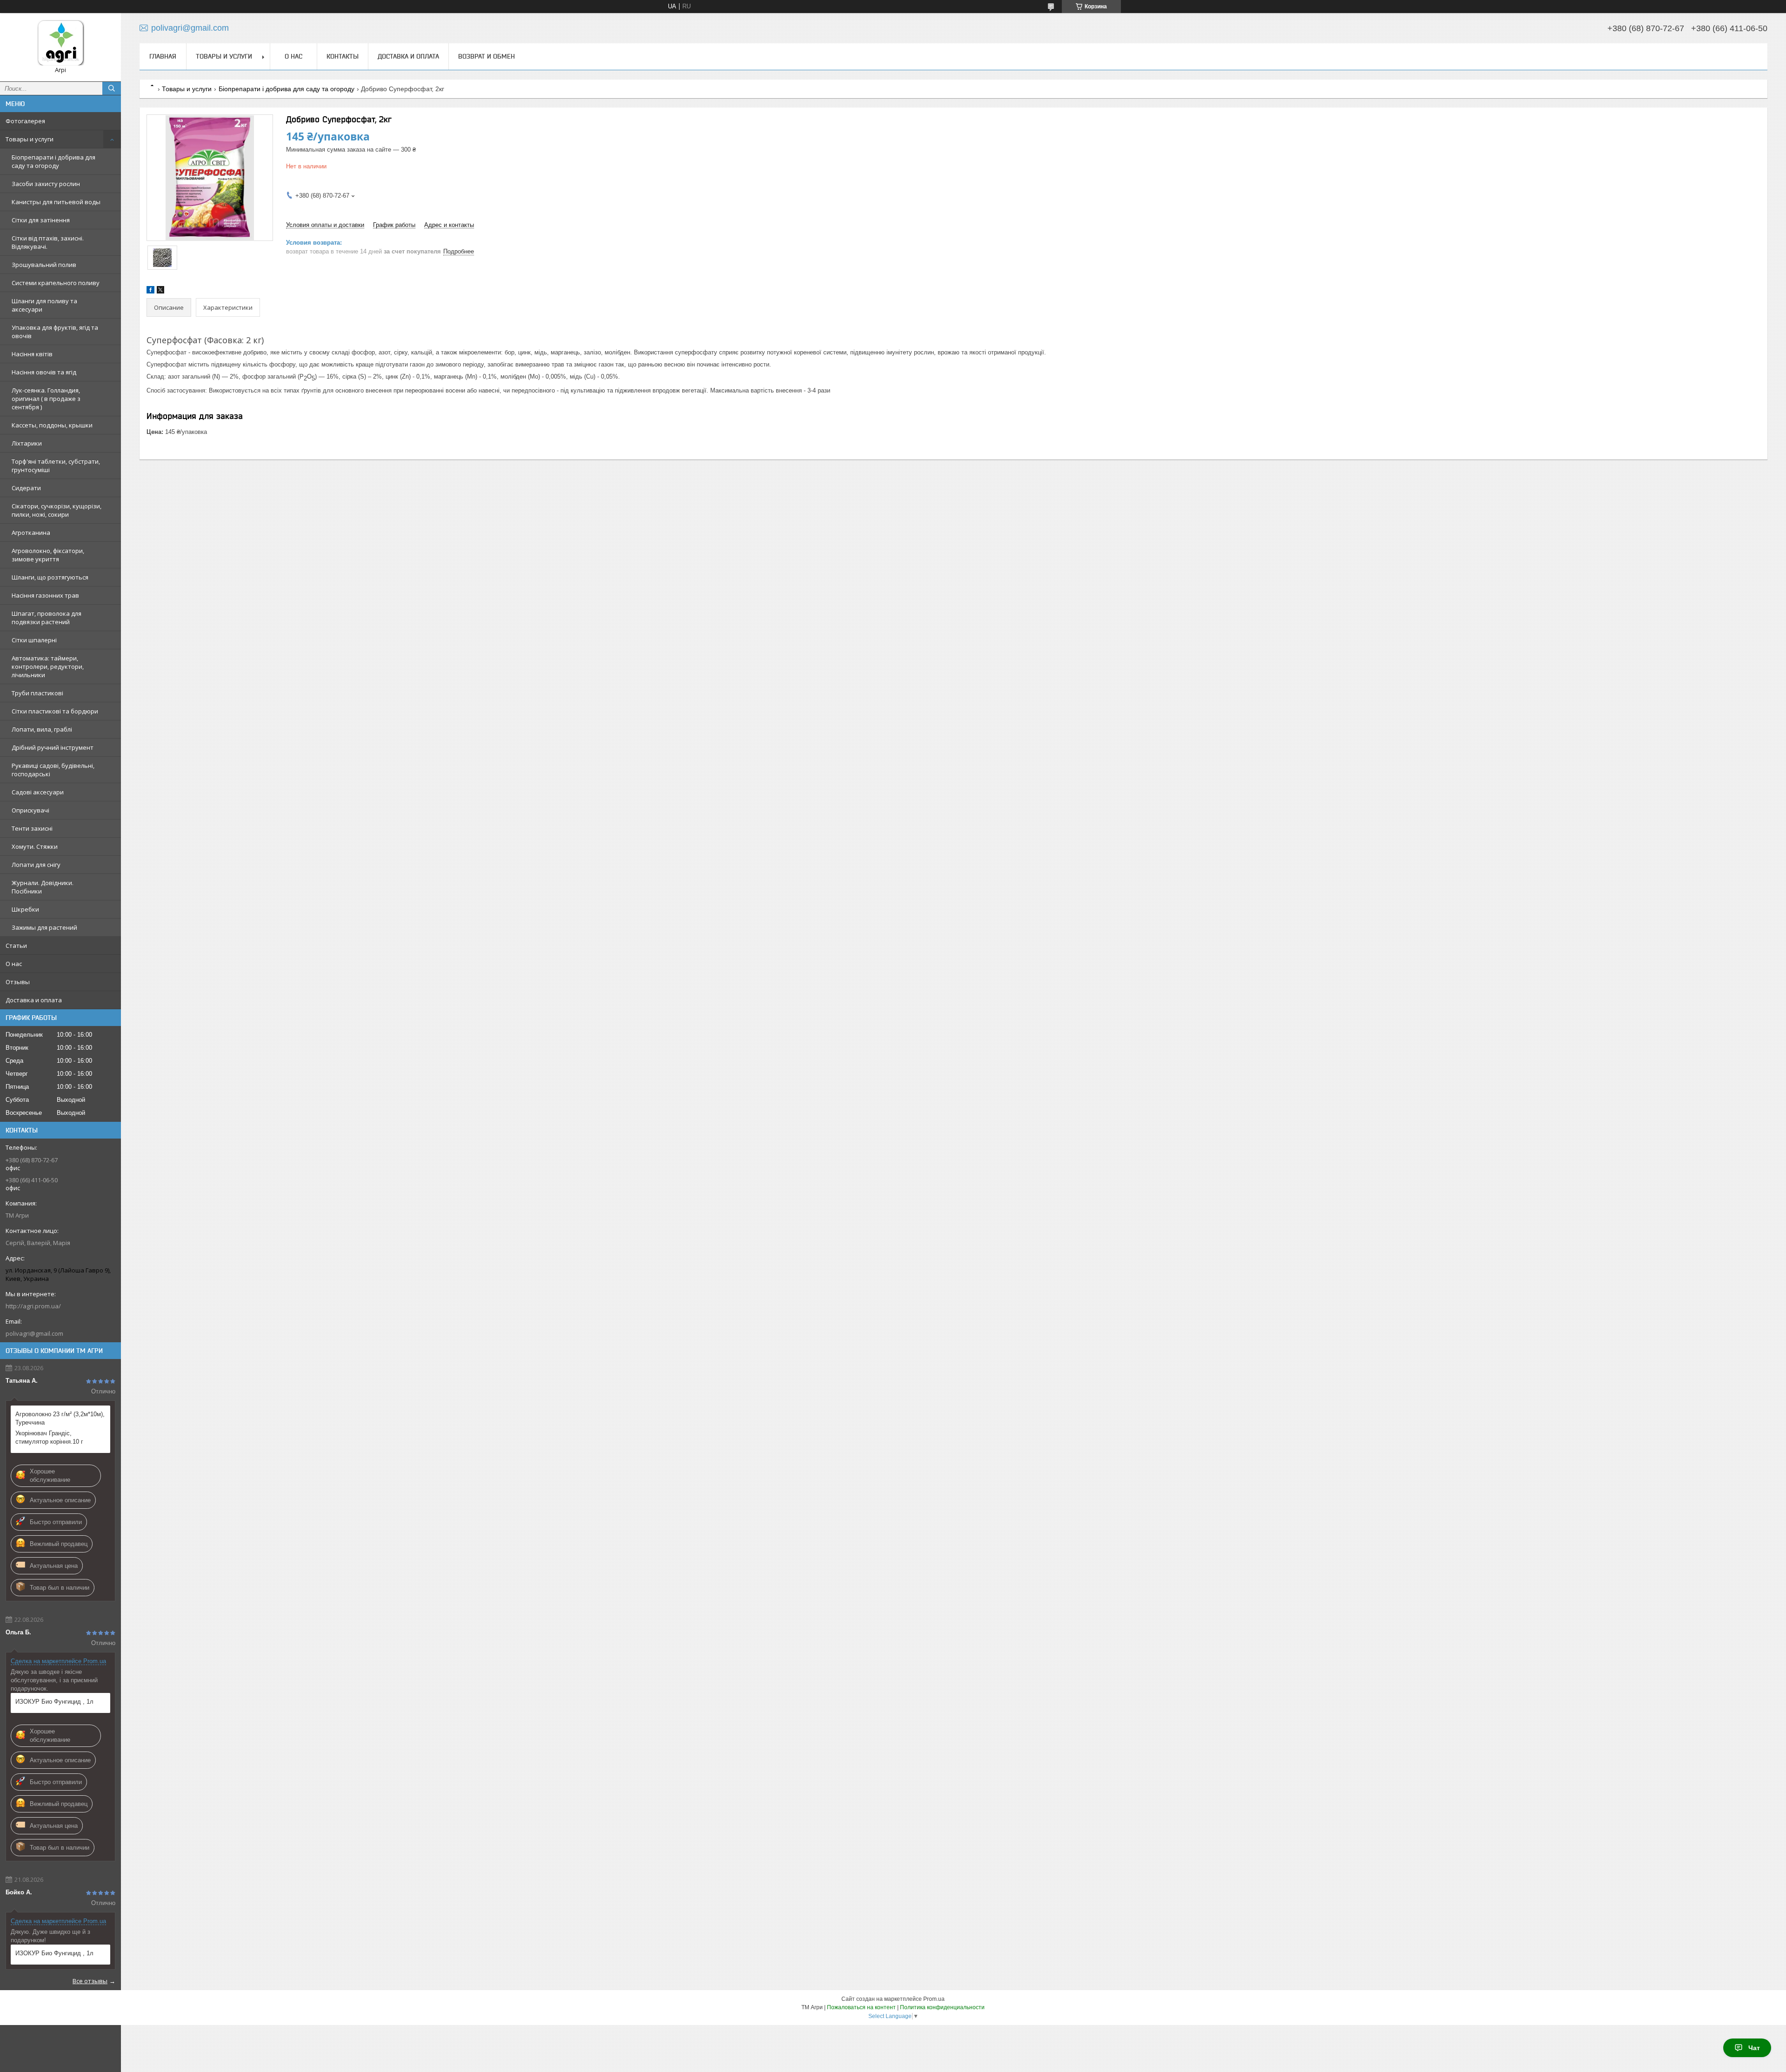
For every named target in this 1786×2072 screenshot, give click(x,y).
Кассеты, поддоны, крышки (52, 425)
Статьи (16, 946)
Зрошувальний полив (44, 265)
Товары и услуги (30, 139)
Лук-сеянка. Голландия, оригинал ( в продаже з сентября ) (46, 399)
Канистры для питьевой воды (56, 202)
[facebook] (150, 291)
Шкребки (25, 909)
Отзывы (18, 982)
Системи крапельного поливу (56, 283)
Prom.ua (934, 1999)
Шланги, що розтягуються (50, 577)
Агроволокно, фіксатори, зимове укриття (48, 555)
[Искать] (112, 88)
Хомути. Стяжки (35, 846)
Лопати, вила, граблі (42, 729)
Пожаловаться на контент (861, 2007)
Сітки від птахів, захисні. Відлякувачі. (48, 242)
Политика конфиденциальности (942, 2007)
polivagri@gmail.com (34, 1333)
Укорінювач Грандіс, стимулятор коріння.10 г (49, 1437)
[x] (160, 291)
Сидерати (26, 488)
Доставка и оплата (34, 1000)
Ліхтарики (27, 443)
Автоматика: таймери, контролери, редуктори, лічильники (48, 666)
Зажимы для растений (44, 927)
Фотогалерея (25, 121)
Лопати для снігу (36, 865)
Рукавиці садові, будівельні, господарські (53, 770)
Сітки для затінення (41, 220)
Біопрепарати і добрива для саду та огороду (53, 161)
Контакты (343, 56)
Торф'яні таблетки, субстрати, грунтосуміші (56, 466)
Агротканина (31, 533)
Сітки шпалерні (34, 640)
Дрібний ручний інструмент (53, 747)
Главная (163, 56)
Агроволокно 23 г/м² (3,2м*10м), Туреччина (60, 1418)
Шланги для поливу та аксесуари (44, 305)
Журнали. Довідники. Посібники (43, 887)
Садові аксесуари (38, 792)
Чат (1754, 2048)
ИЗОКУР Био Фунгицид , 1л (54, 1702)
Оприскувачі (30, 810)
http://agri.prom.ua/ (33, 1306)
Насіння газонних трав (45, 595)
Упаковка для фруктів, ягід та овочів (55, 332)
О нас (14, 964)
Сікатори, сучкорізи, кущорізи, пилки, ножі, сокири (57, 510)
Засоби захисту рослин (46, 184)
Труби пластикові (37, 693)
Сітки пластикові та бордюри (55, 711)
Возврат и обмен (486, 56)
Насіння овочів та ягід (44, 372)
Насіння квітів (32, 354)
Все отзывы (90, 1981)
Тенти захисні (32, 828)
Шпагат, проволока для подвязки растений (47, 618)
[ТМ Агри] (60, 43)
